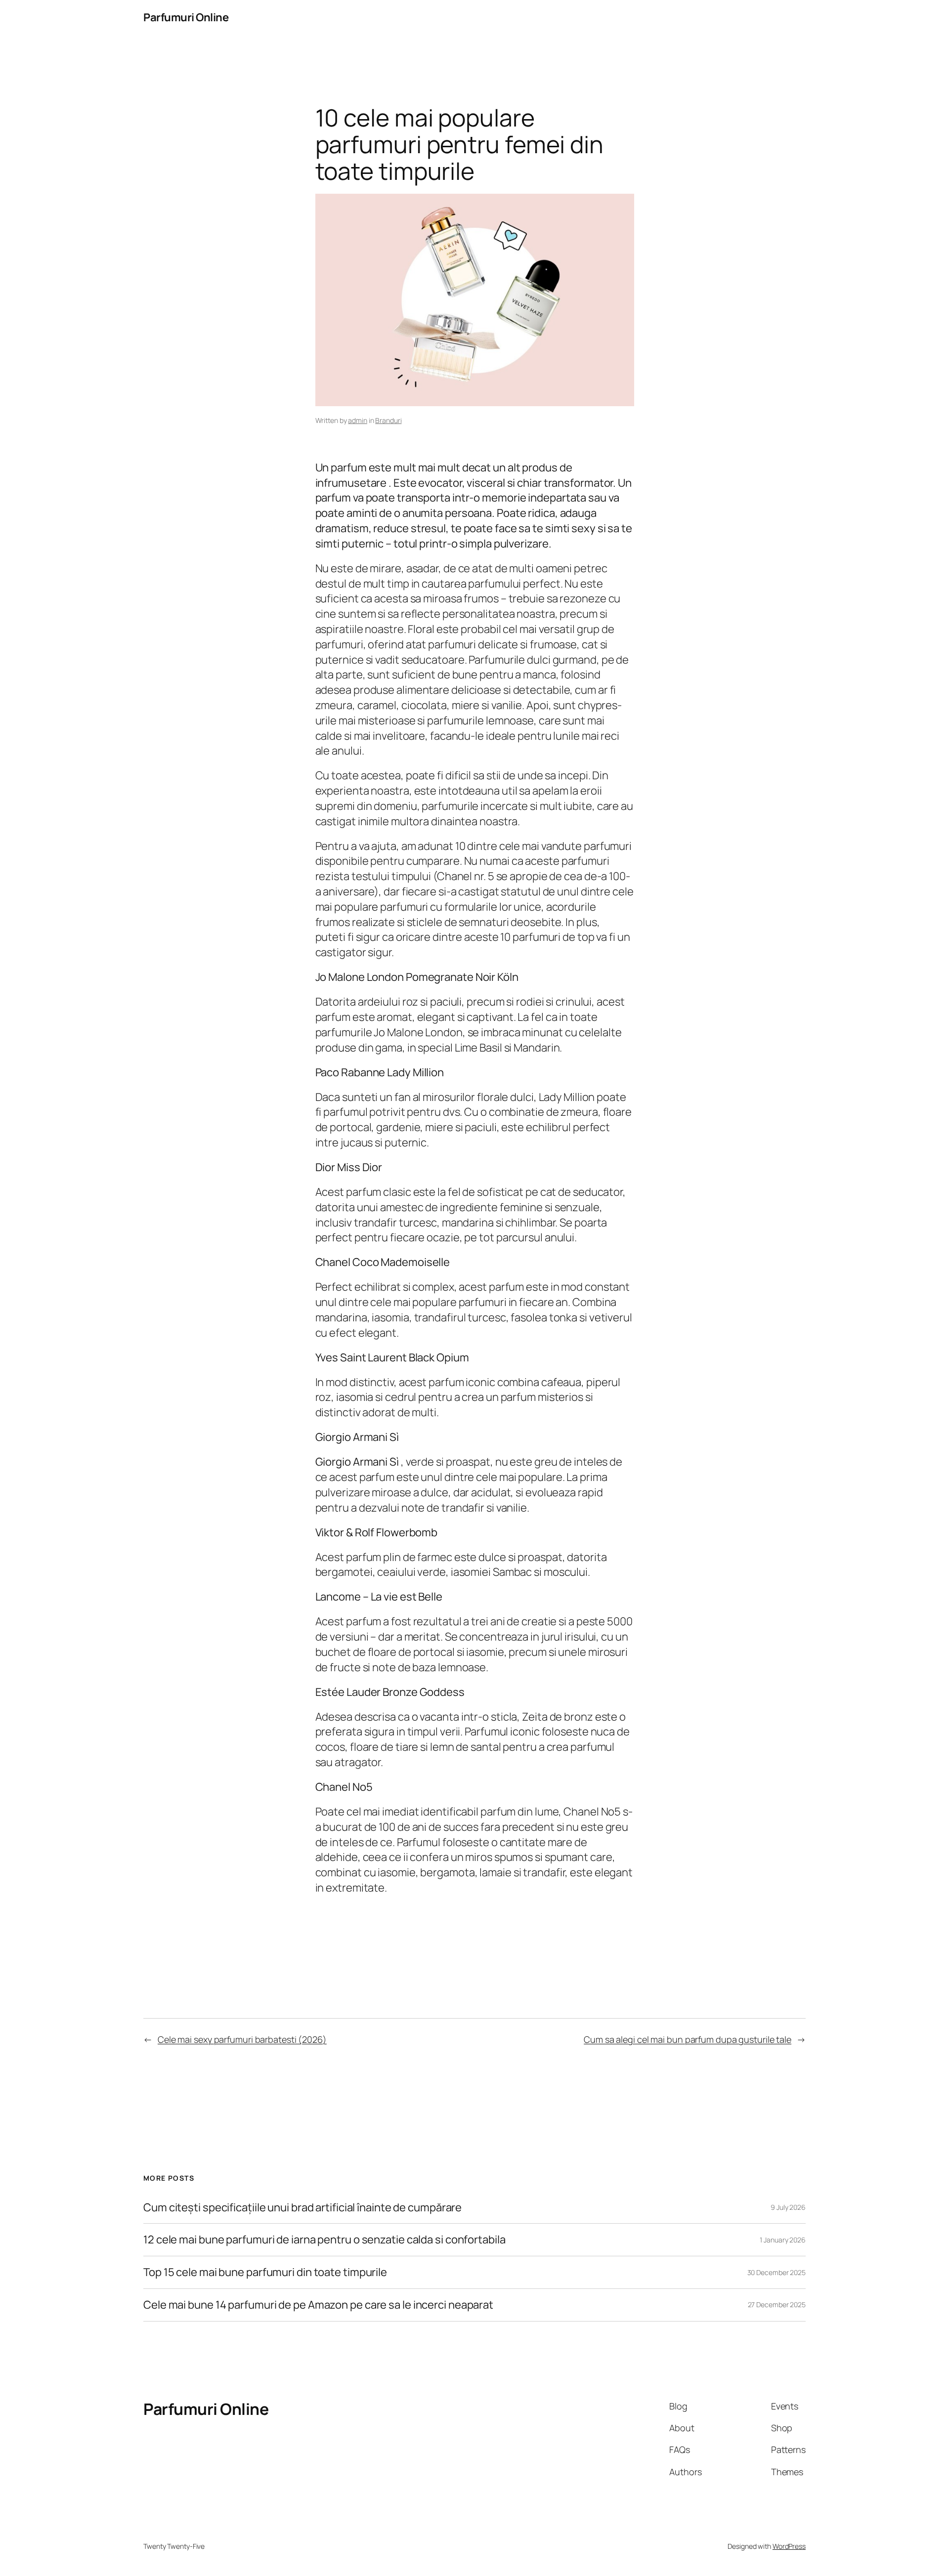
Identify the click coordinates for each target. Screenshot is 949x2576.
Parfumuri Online (186, 17)
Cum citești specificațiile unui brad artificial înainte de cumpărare (302, 2208)
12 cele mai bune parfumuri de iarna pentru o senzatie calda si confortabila (324, 2240)
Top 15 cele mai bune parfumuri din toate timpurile (265, 2272)
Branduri (388, 420)
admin (358, 420)
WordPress (789, 2546)
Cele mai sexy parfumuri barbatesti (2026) (242, 2039)
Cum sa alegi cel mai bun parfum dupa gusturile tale (688, 2039)
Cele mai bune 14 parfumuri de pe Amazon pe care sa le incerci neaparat (318, 2305)
